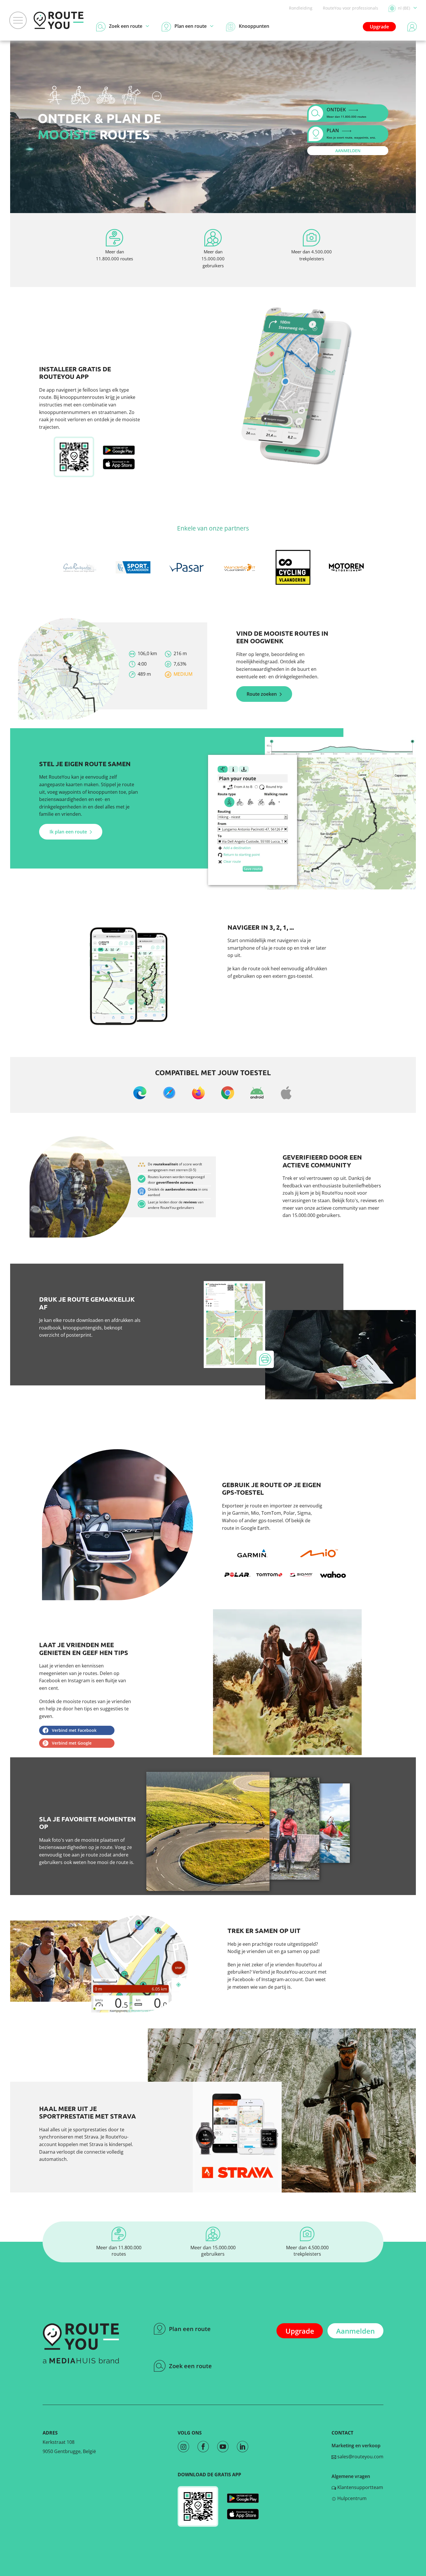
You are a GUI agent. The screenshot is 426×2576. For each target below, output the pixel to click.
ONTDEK (346, 112)
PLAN (351, 133)
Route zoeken (262, 694)
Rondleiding (301, 8)
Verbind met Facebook (74, 1730)
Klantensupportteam (360, 2487)
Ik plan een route (68, 832)
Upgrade (379, 27)
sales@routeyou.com (360, 2457)
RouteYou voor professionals (351, 8)
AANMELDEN (348, 151)
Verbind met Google (72, 1743)
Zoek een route (190, 2366)
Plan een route (190, 2329)
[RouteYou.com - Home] (59, 20)
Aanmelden (355, 2331)
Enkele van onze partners (213, 528)
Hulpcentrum (351, 2498)
